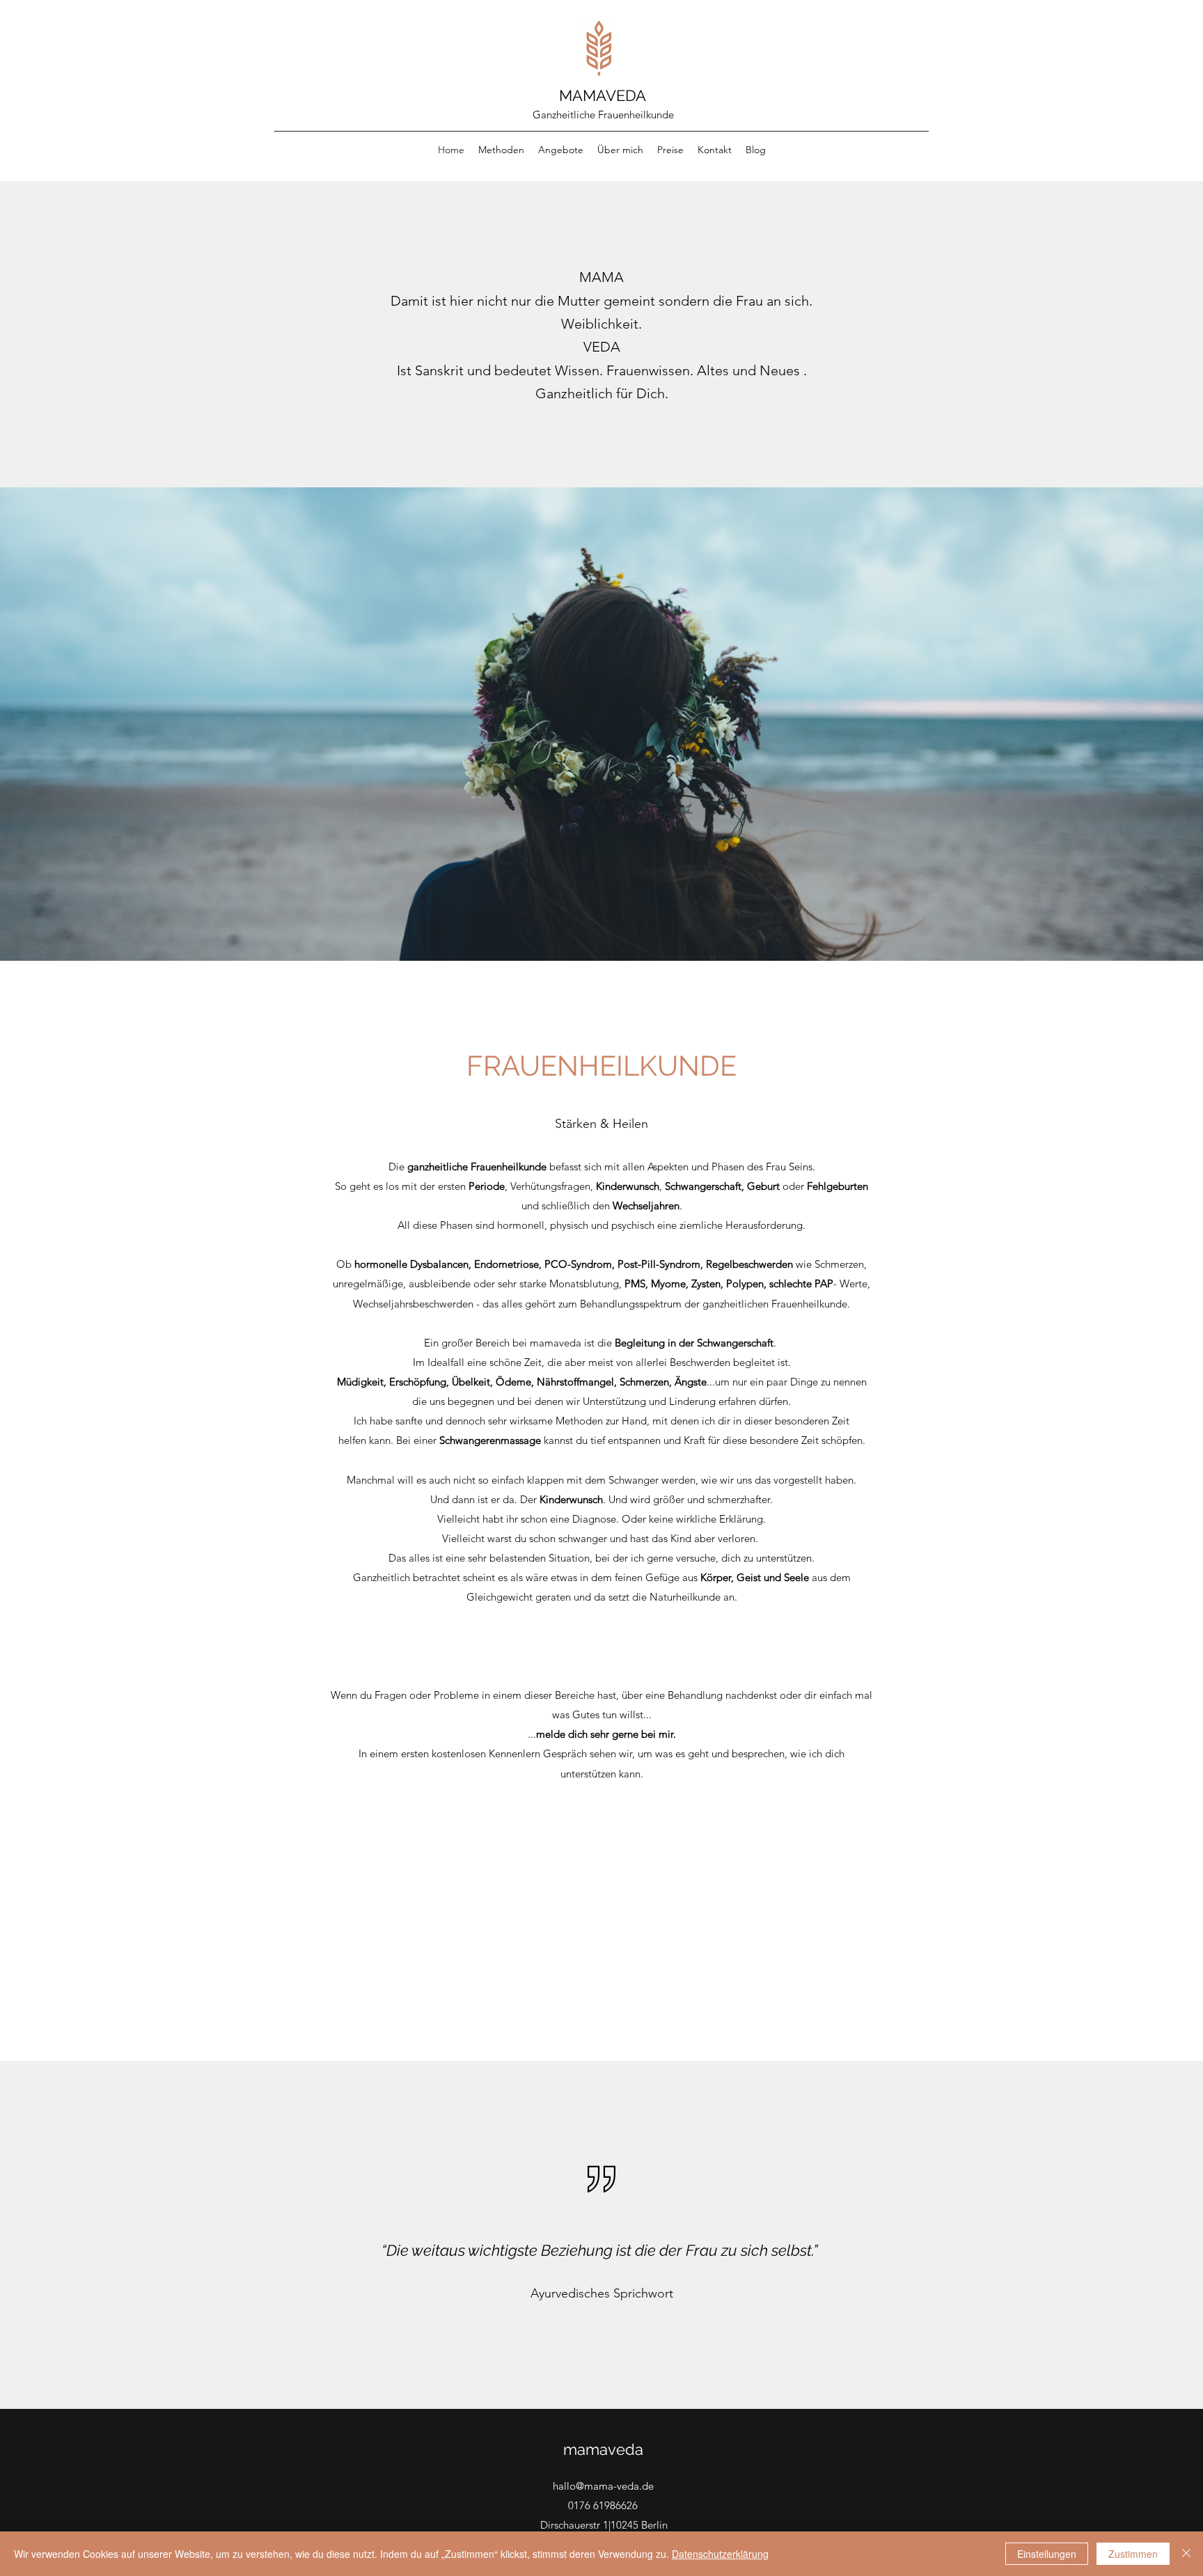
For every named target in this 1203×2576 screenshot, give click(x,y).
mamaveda (603, 2449)
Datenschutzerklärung (720, 2554)
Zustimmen (1133, 2554)
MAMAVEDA (603, 95)
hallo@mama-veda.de (603, 2486)
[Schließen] (1186, 2554)
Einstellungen (1047, 2554)
